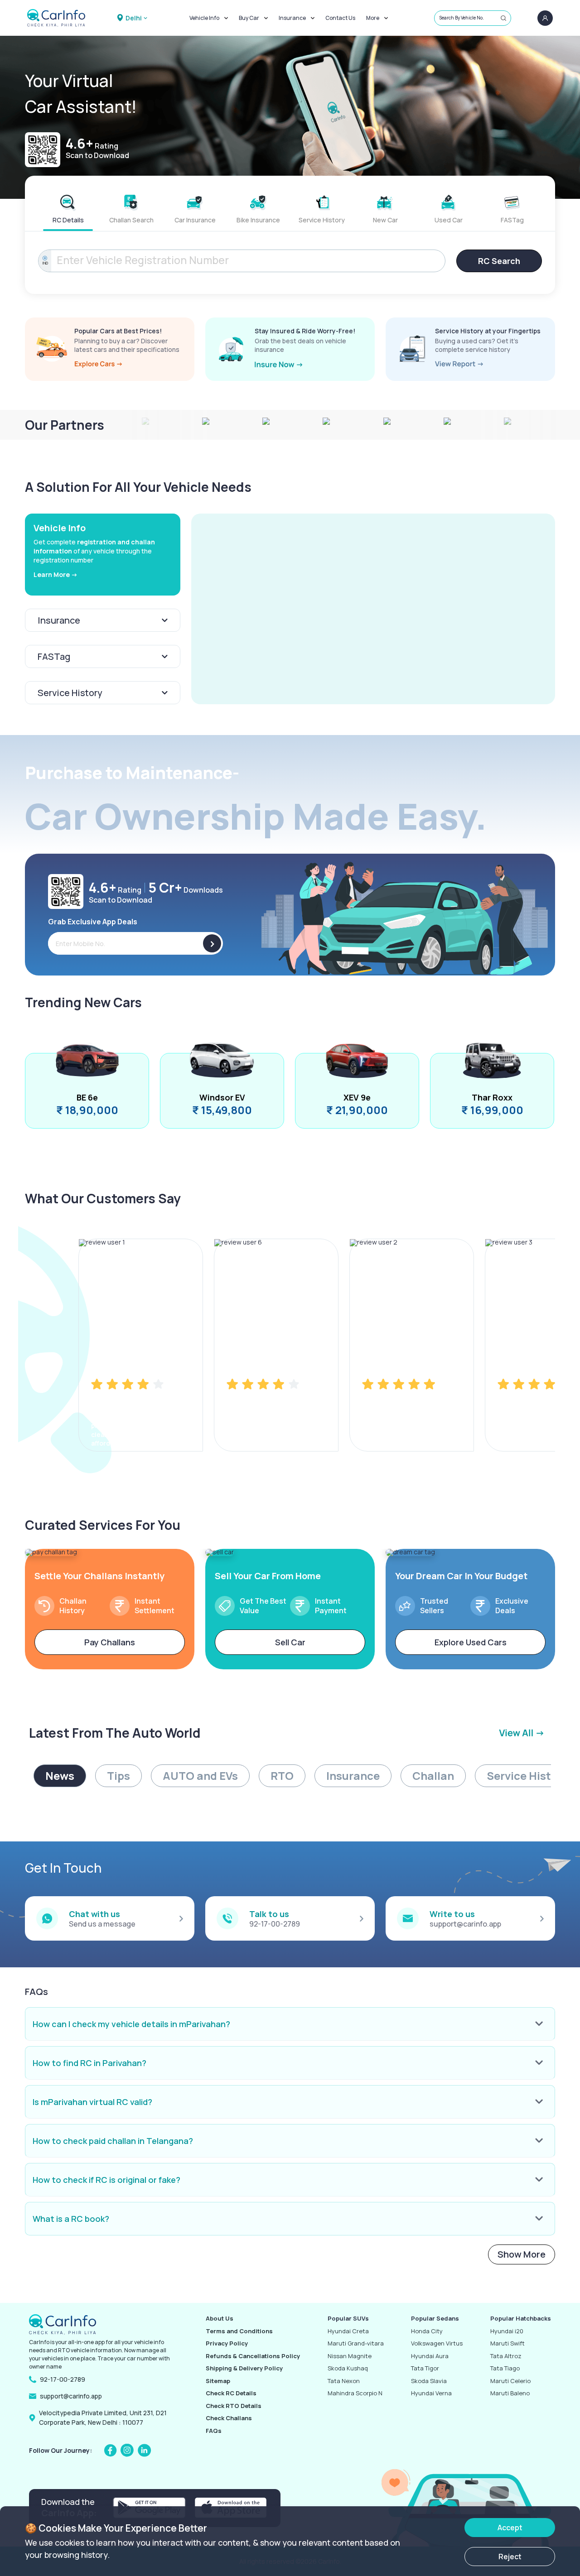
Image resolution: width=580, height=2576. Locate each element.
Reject (510, 2557)
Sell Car (290, 1642)
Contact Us (340, 18)
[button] (373, 609)
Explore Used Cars (471, 1642)
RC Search (499, 261)
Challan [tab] (433, 1776)
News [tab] (60, 1776)
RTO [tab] (282, 1776)
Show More (522, 2254)
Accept (510, 2528)
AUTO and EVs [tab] (200, 1776)
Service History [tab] (527, 1776)
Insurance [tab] (353, 1776)
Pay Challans (110, 1642)
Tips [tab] (118, 1776)
